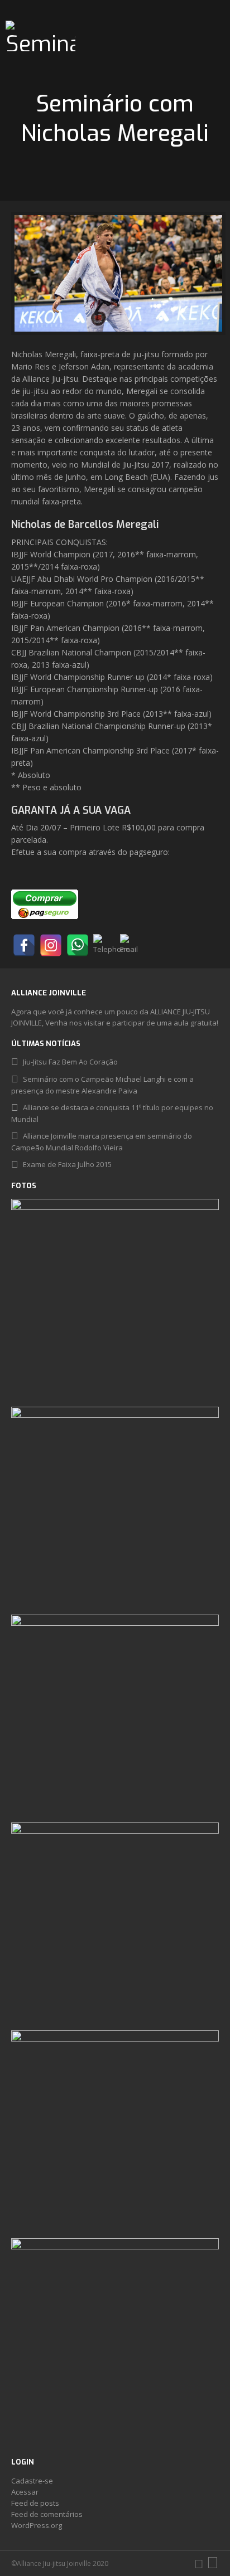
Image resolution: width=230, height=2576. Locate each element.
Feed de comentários (47, 2514)
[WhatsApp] (78, 945)
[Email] (131, 945)
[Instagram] (51, 945)
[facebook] (199, 2563)
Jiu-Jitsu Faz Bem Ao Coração (70, 1062)
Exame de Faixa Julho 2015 (67, 1164)
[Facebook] (24, 945)
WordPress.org (37, 2525)
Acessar (25, 2492)
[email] (213, 2563)
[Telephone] (104, 945)
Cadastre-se (32, 2481)
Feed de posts (35, 2503)
